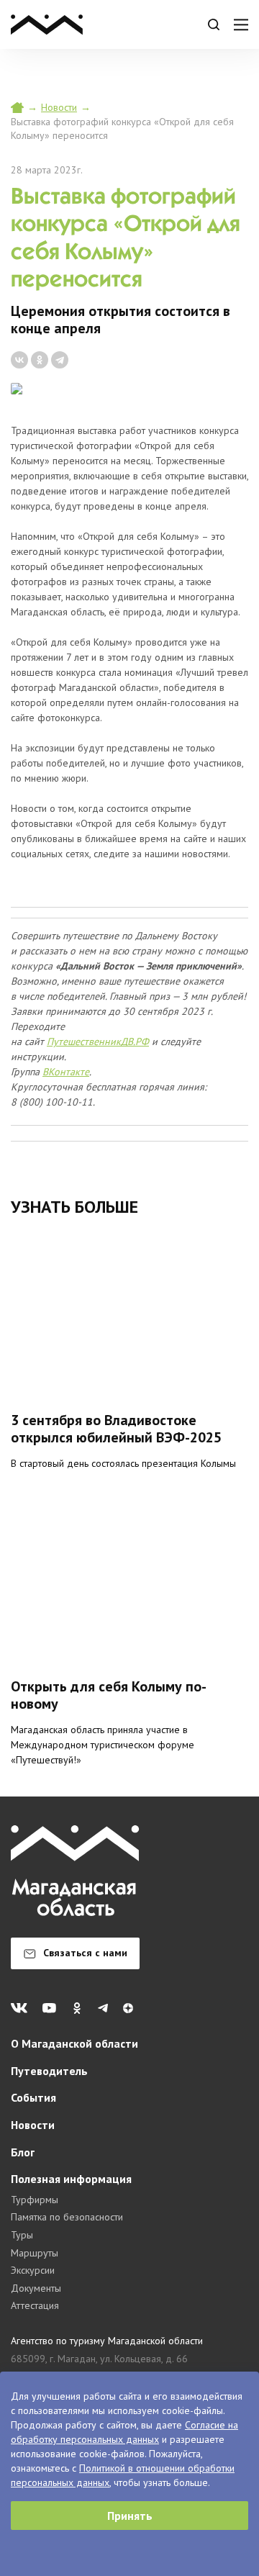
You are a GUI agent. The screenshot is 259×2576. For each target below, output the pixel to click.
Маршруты (35, 2253)
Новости (59, 107)
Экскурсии (33, 2270)
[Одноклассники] (40, 360)
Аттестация (35, 2305)
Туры (22, 2235)
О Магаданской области (74, 2043)
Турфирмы (35, 2200)
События (33, 2097)
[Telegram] (60, 360)
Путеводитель (49, 2071)
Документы (36, 2288)
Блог (23, 2152)
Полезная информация (71, 2179)
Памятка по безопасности (67, 2217)
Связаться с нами (85, 1953)
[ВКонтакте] (19, 360)
